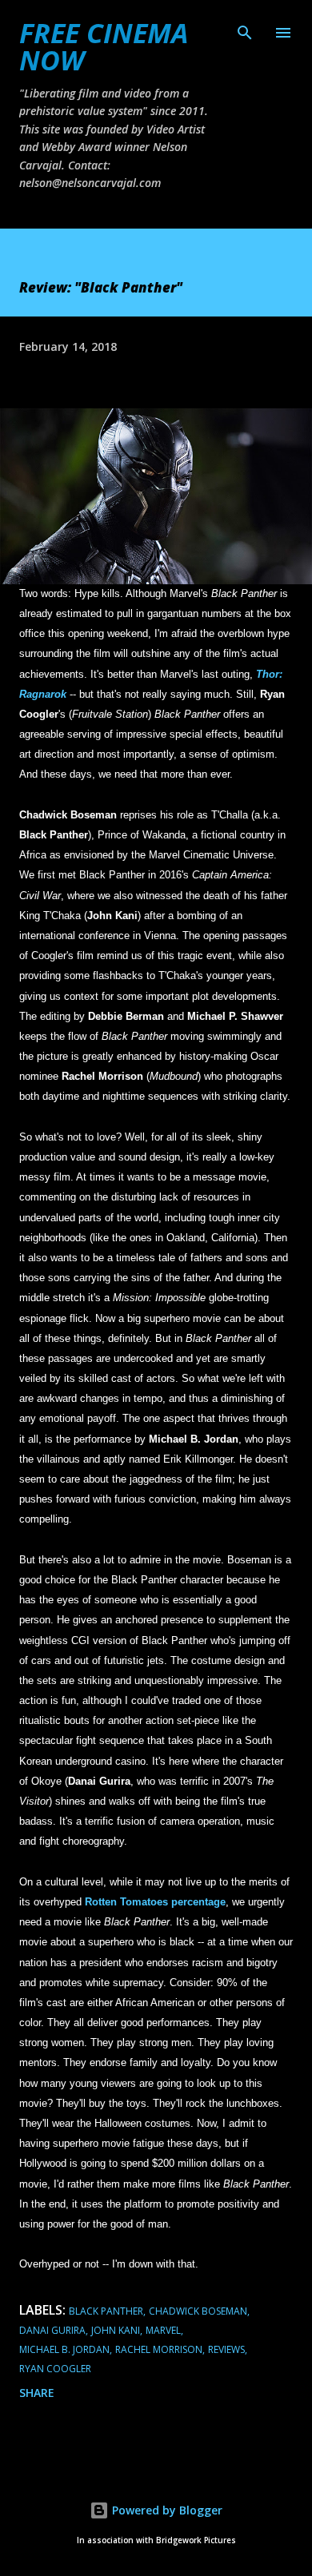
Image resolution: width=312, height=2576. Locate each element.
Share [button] (37, 2393)
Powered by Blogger (166, 2510)
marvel (163, 2330)
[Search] (245, 29)
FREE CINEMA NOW (104, 46)
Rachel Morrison (159, 2349)
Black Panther (106, 2311)
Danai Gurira (52, 2330)
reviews (226, 2349)
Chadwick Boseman (198, 2311)
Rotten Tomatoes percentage (155, 1902)
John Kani (116, 2330)
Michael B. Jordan (64, 2349)
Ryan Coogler (55, 2369)
